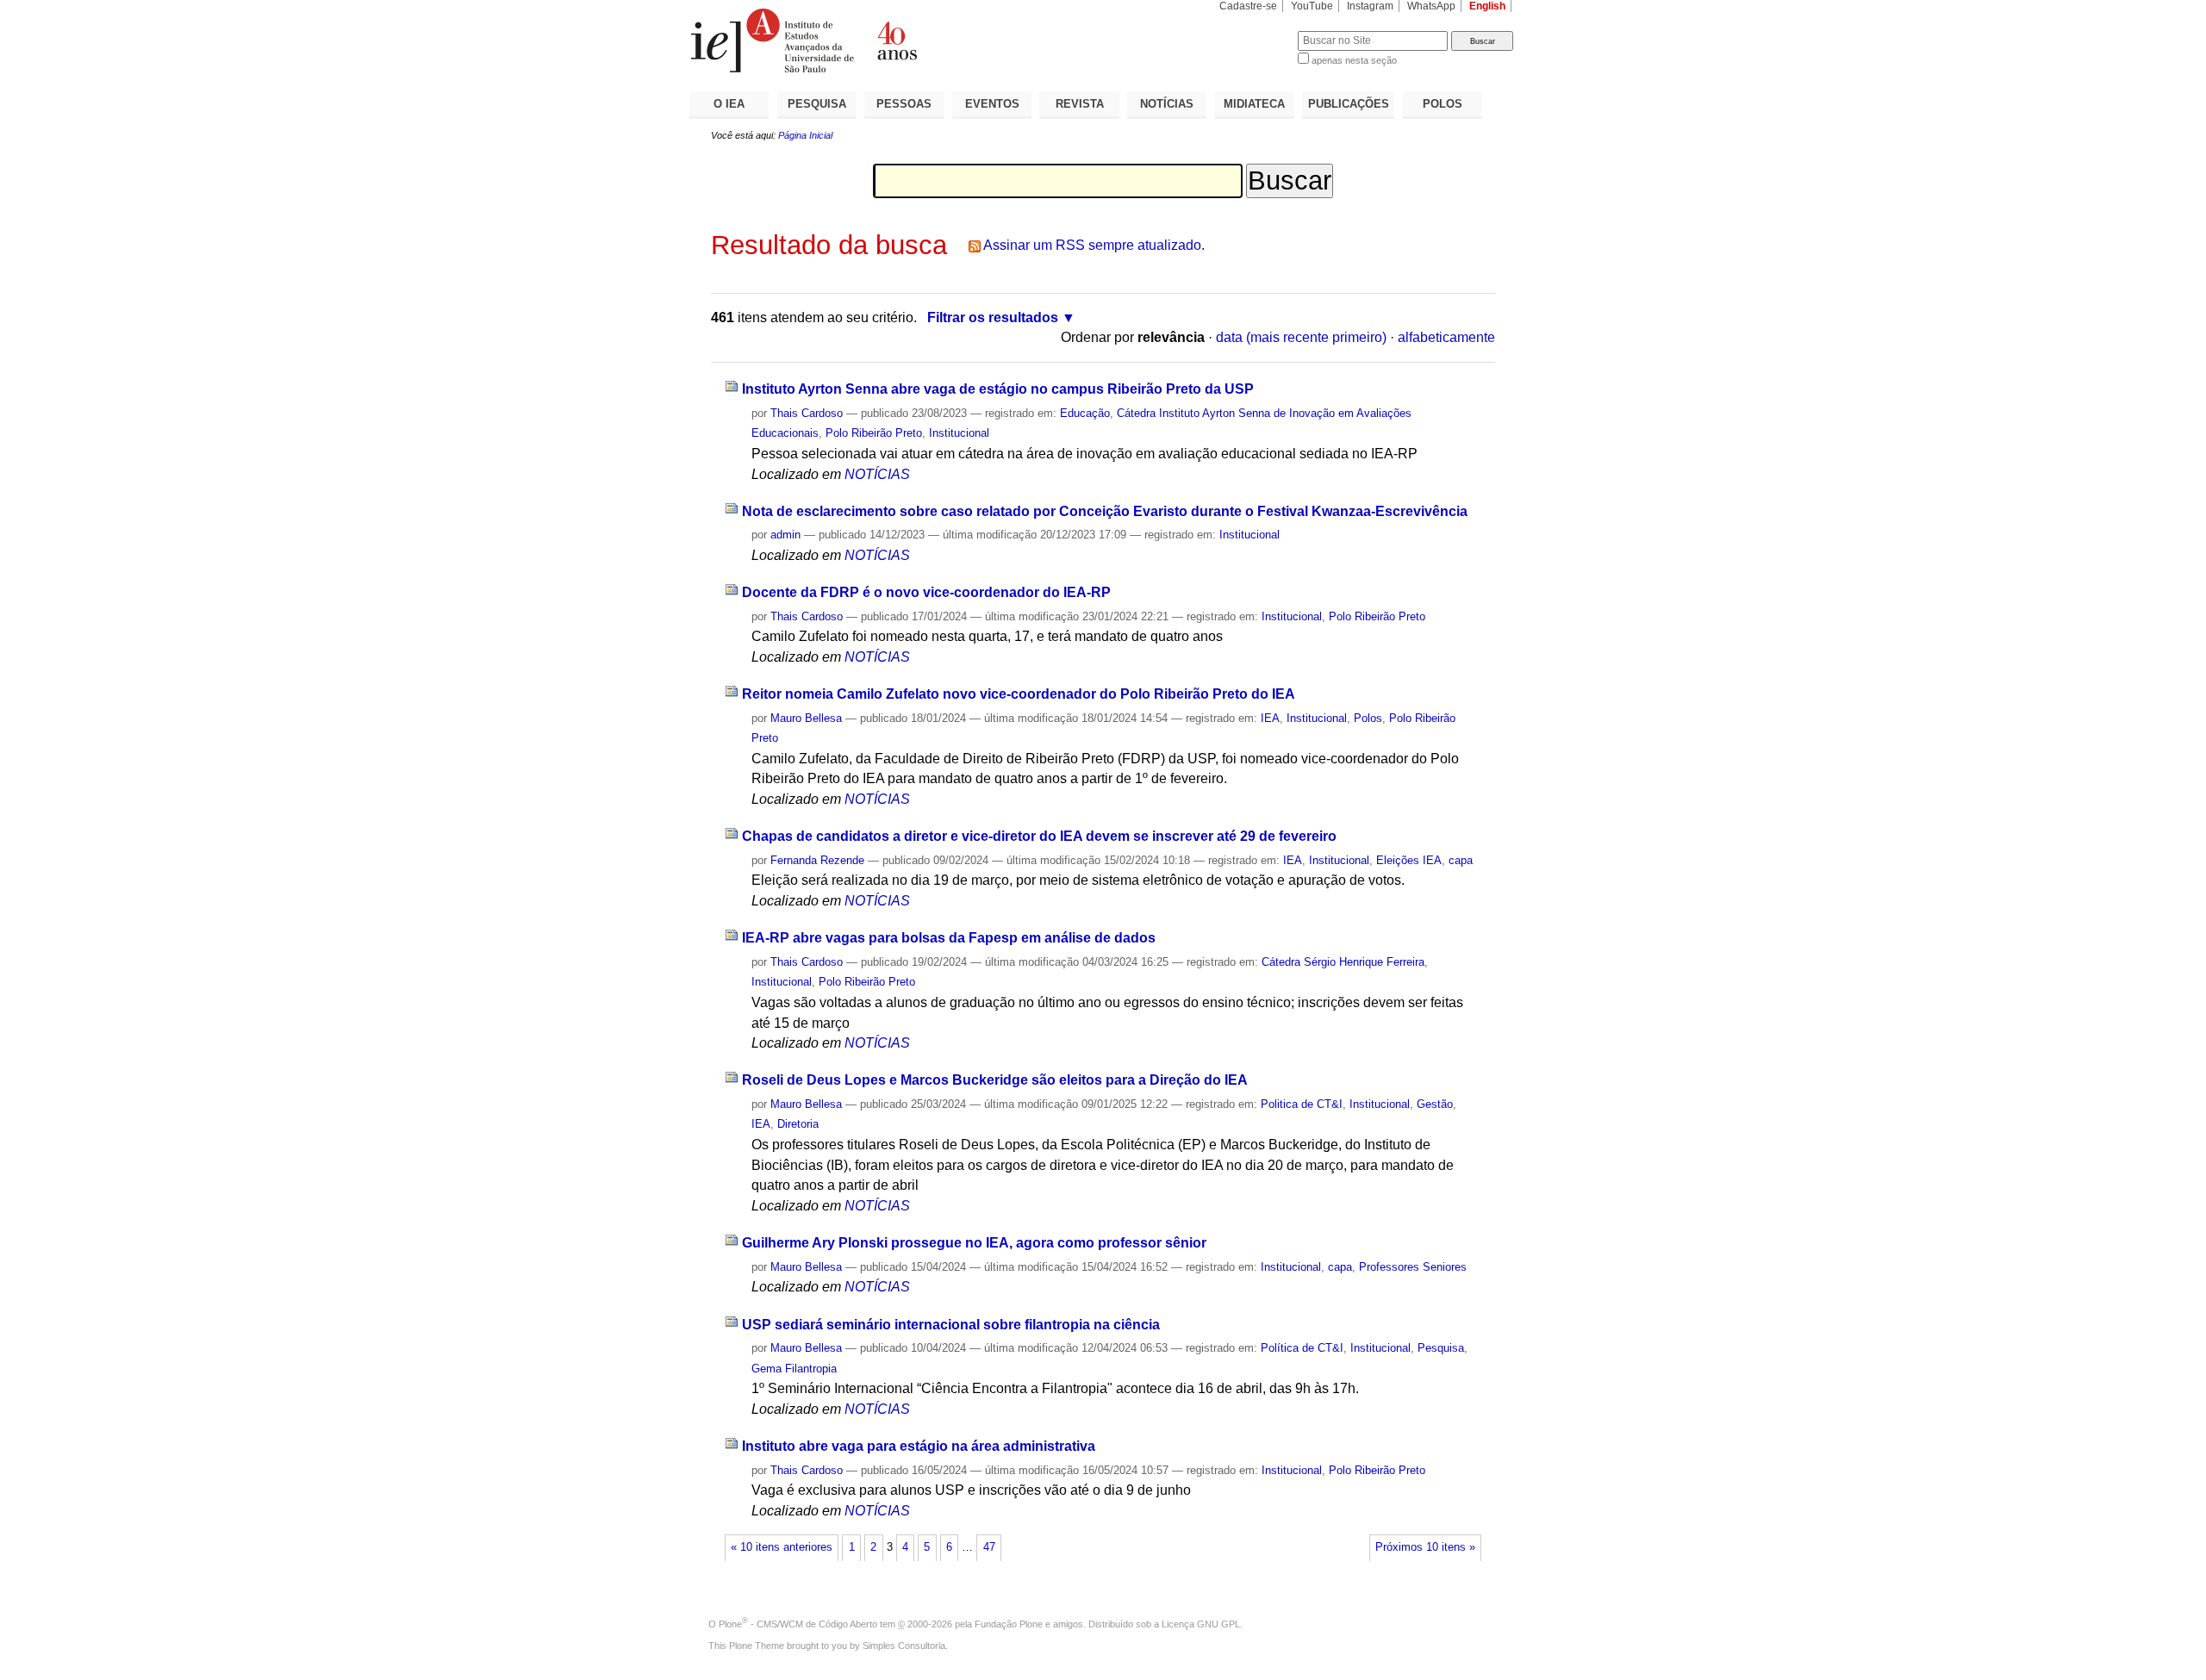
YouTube (1312, 6)
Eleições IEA (1409, 860)
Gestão (1435, 1104)
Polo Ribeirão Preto (874, 433)
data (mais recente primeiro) (1301, 337)
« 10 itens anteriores (782, 1547)
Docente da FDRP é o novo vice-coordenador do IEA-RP (926, 592)
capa (1461, 860)
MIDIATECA (1254, 104)
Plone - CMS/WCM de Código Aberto (798, 1624)
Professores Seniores (1413, 1267)
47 (989, 1547)
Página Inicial (805, 135)
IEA (1270, 718)
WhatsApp (1431, 6)
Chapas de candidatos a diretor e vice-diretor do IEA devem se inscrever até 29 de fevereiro (1039, 836)
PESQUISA (817, 104)
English (1487, 6)
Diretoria (798, 1124)
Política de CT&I (1302, 1348)
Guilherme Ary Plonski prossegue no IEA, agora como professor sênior (974, 1243)
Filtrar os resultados (993, 317)
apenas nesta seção (1354, 60)
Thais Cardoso (807, 413)
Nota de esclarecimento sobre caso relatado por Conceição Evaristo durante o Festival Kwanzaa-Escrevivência (1105, 511)
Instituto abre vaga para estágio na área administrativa (919, 1446)
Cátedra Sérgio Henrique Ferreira (1343, 962)
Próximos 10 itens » (1425, 1547)
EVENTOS (992, 104)
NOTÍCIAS (1167, 104)
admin (785, 535)
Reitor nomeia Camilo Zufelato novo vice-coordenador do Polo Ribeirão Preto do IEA (1019, 694)
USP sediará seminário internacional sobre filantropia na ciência (951, 1325)
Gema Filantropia (794, 1369)
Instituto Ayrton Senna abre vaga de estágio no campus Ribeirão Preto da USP (998, 389)
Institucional (959, 433)
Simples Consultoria (904, 1646)
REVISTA (1080, 104)
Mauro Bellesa (806, 718)
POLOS (1443, 104)
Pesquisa (1441, 1348)
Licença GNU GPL (1201, 1624)
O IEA (729, 104)
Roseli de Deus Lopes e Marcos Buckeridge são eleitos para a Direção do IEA (995, 1080)
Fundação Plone (1009, 1624)
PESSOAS (904, 104)
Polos (1368, 718)
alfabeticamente (1446, 337)
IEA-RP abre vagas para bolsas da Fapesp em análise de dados (949, 938)
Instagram (1370, 6)
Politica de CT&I (1302, 1104)
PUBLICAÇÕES (1349, 104)
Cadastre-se (1248, 6)
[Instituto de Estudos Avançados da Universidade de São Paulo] (896, 40)
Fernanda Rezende (817, 860)
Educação (1085, 413)
